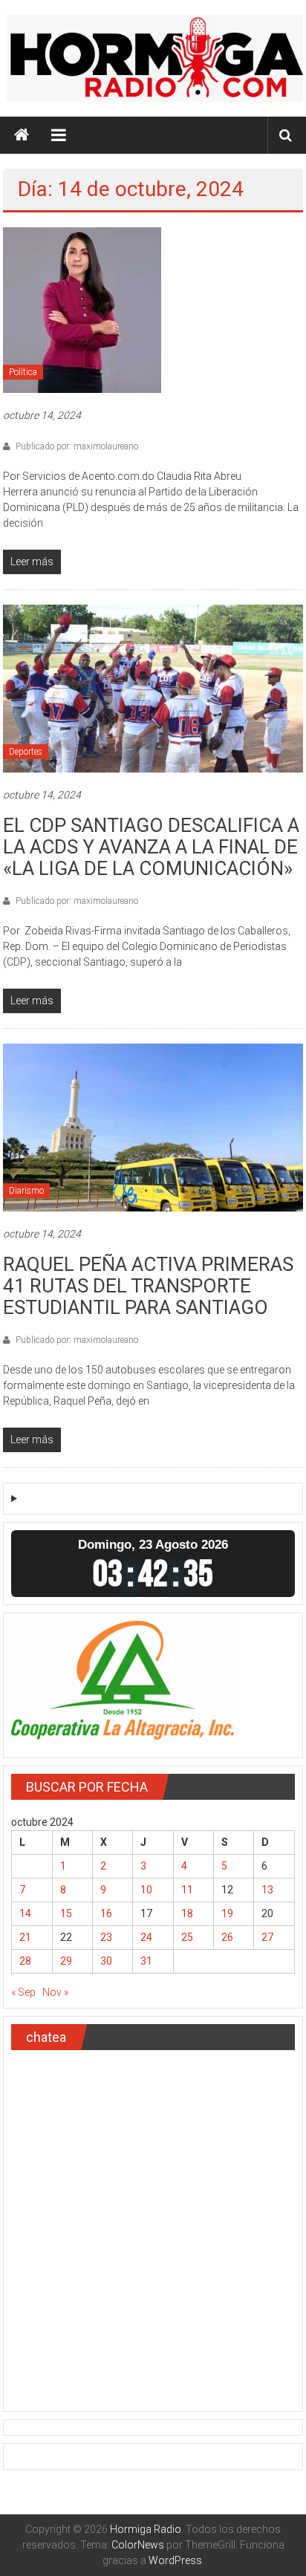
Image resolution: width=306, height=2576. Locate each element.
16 (106, 1913)
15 (66, 1913)
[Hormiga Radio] (22, 135)
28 (25, 1961)
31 (146, 1961)
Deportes (26, 752)
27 (267, 1937)
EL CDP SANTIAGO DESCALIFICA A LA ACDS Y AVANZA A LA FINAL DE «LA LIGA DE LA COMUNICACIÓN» (151, 847)
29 (66, 1961)
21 (25, 1937)
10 (146, 1890)
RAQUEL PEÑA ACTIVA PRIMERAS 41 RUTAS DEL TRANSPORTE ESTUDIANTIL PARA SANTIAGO (148, 1286)
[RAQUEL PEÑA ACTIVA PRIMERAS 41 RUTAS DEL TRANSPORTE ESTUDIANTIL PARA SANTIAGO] (153, 1127)
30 (106, 1961)
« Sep (23, 1992)
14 (25, 1913)
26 (227, 1937)
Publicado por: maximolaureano (76, 446)
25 (187, 1937)
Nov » (55, 1992)
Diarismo (26, 1191)
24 (146, 1937)
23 (106, 1937)
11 (187, 1890)
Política (23, 372)
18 (187, 1913)
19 (227, 1913)
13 (267, 1890)
